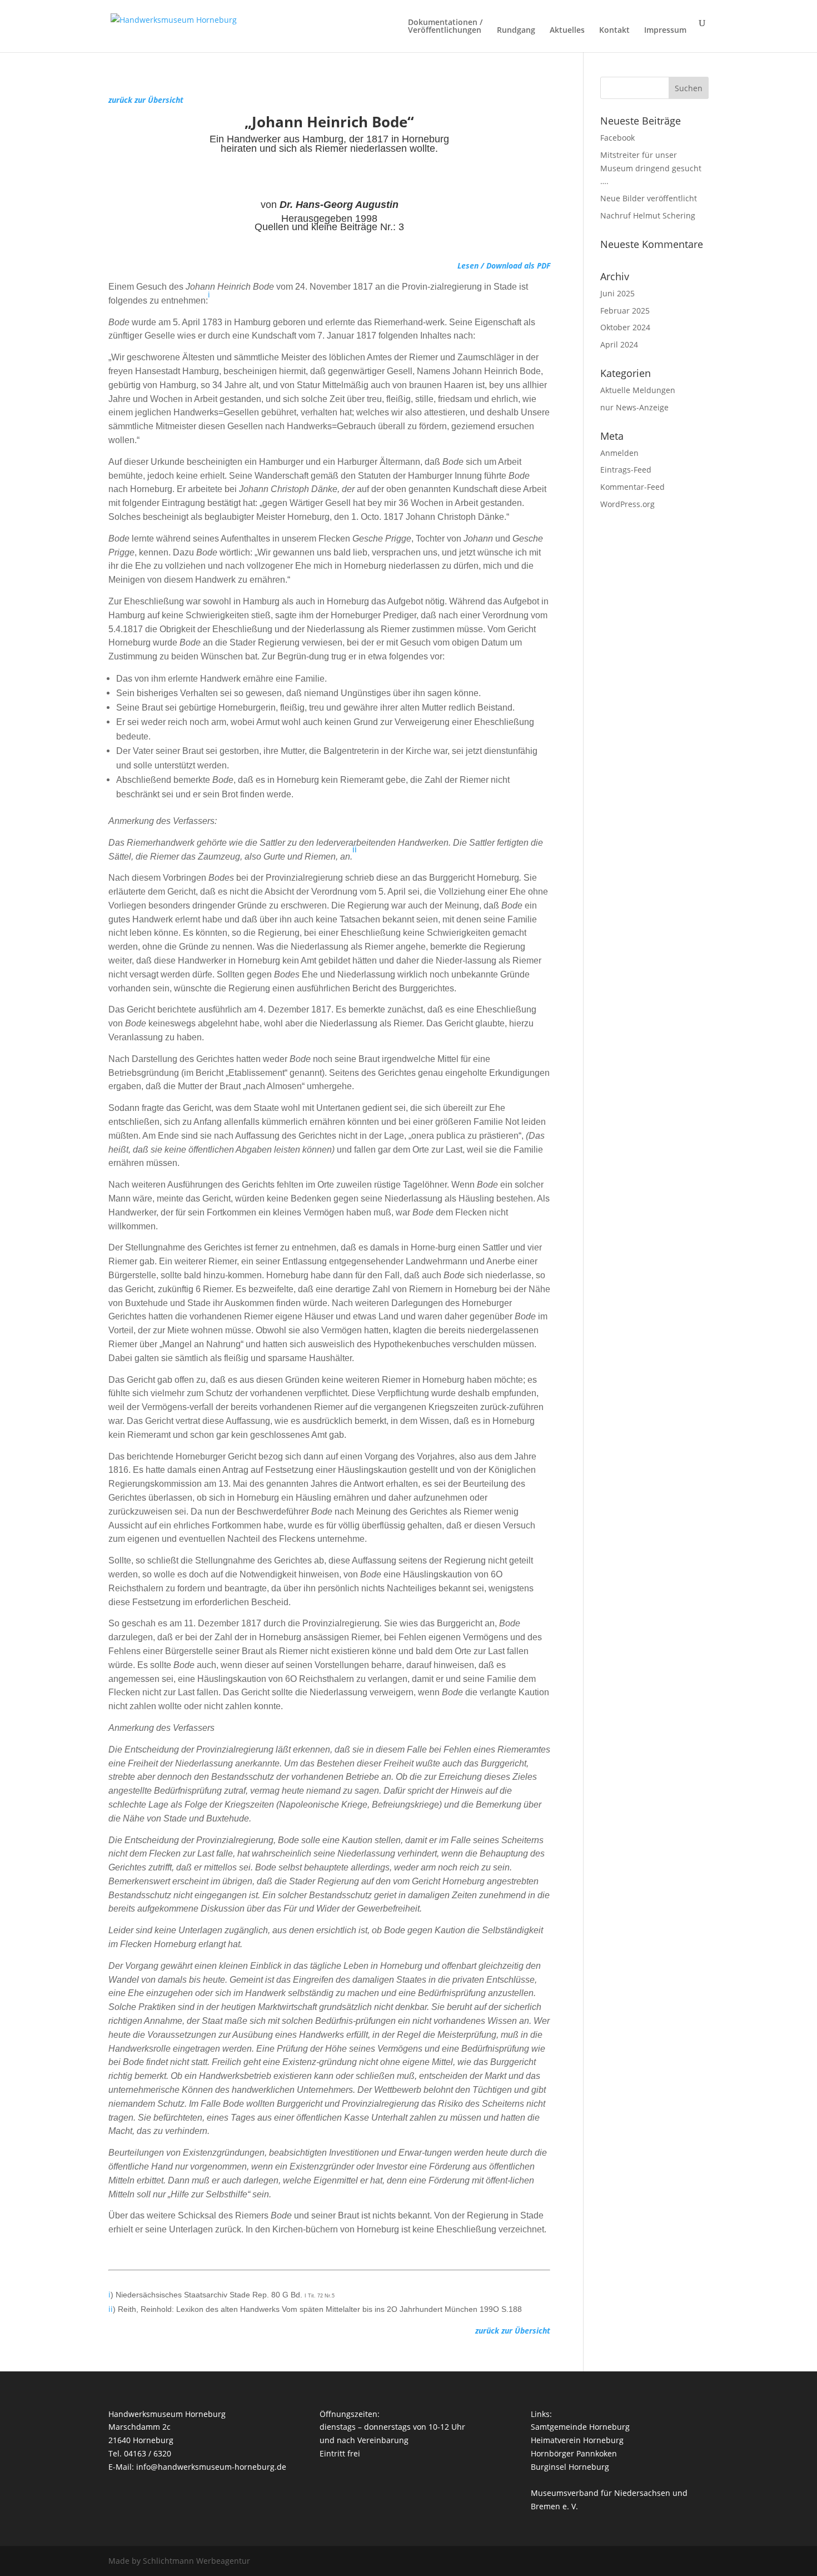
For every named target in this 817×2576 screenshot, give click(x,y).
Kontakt (614, 31)
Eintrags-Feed (626, 470)
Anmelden (619, 453)
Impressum (665, 31)
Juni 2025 (617, 293)
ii (355, 849)
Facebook (617, 138)
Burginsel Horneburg (570, 2467)
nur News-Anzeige (634, 407)
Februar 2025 (625, 311)
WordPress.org (627, 504)
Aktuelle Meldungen (638, 390)
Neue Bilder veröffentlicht (649, 198)
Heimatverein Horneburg (577, 2440)
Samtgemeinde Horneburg (580, 2427)
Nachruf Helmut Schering (648, 215)
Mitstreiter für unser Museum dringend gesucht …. (651, 168)
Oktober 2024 (625, 327)
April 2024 (619, 344)
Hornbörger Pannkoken (574, 2453)
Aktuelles (567, 31)
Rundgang (516, 31)
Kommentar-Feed (632, 487)
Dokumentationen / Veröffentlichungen (445, 27)
